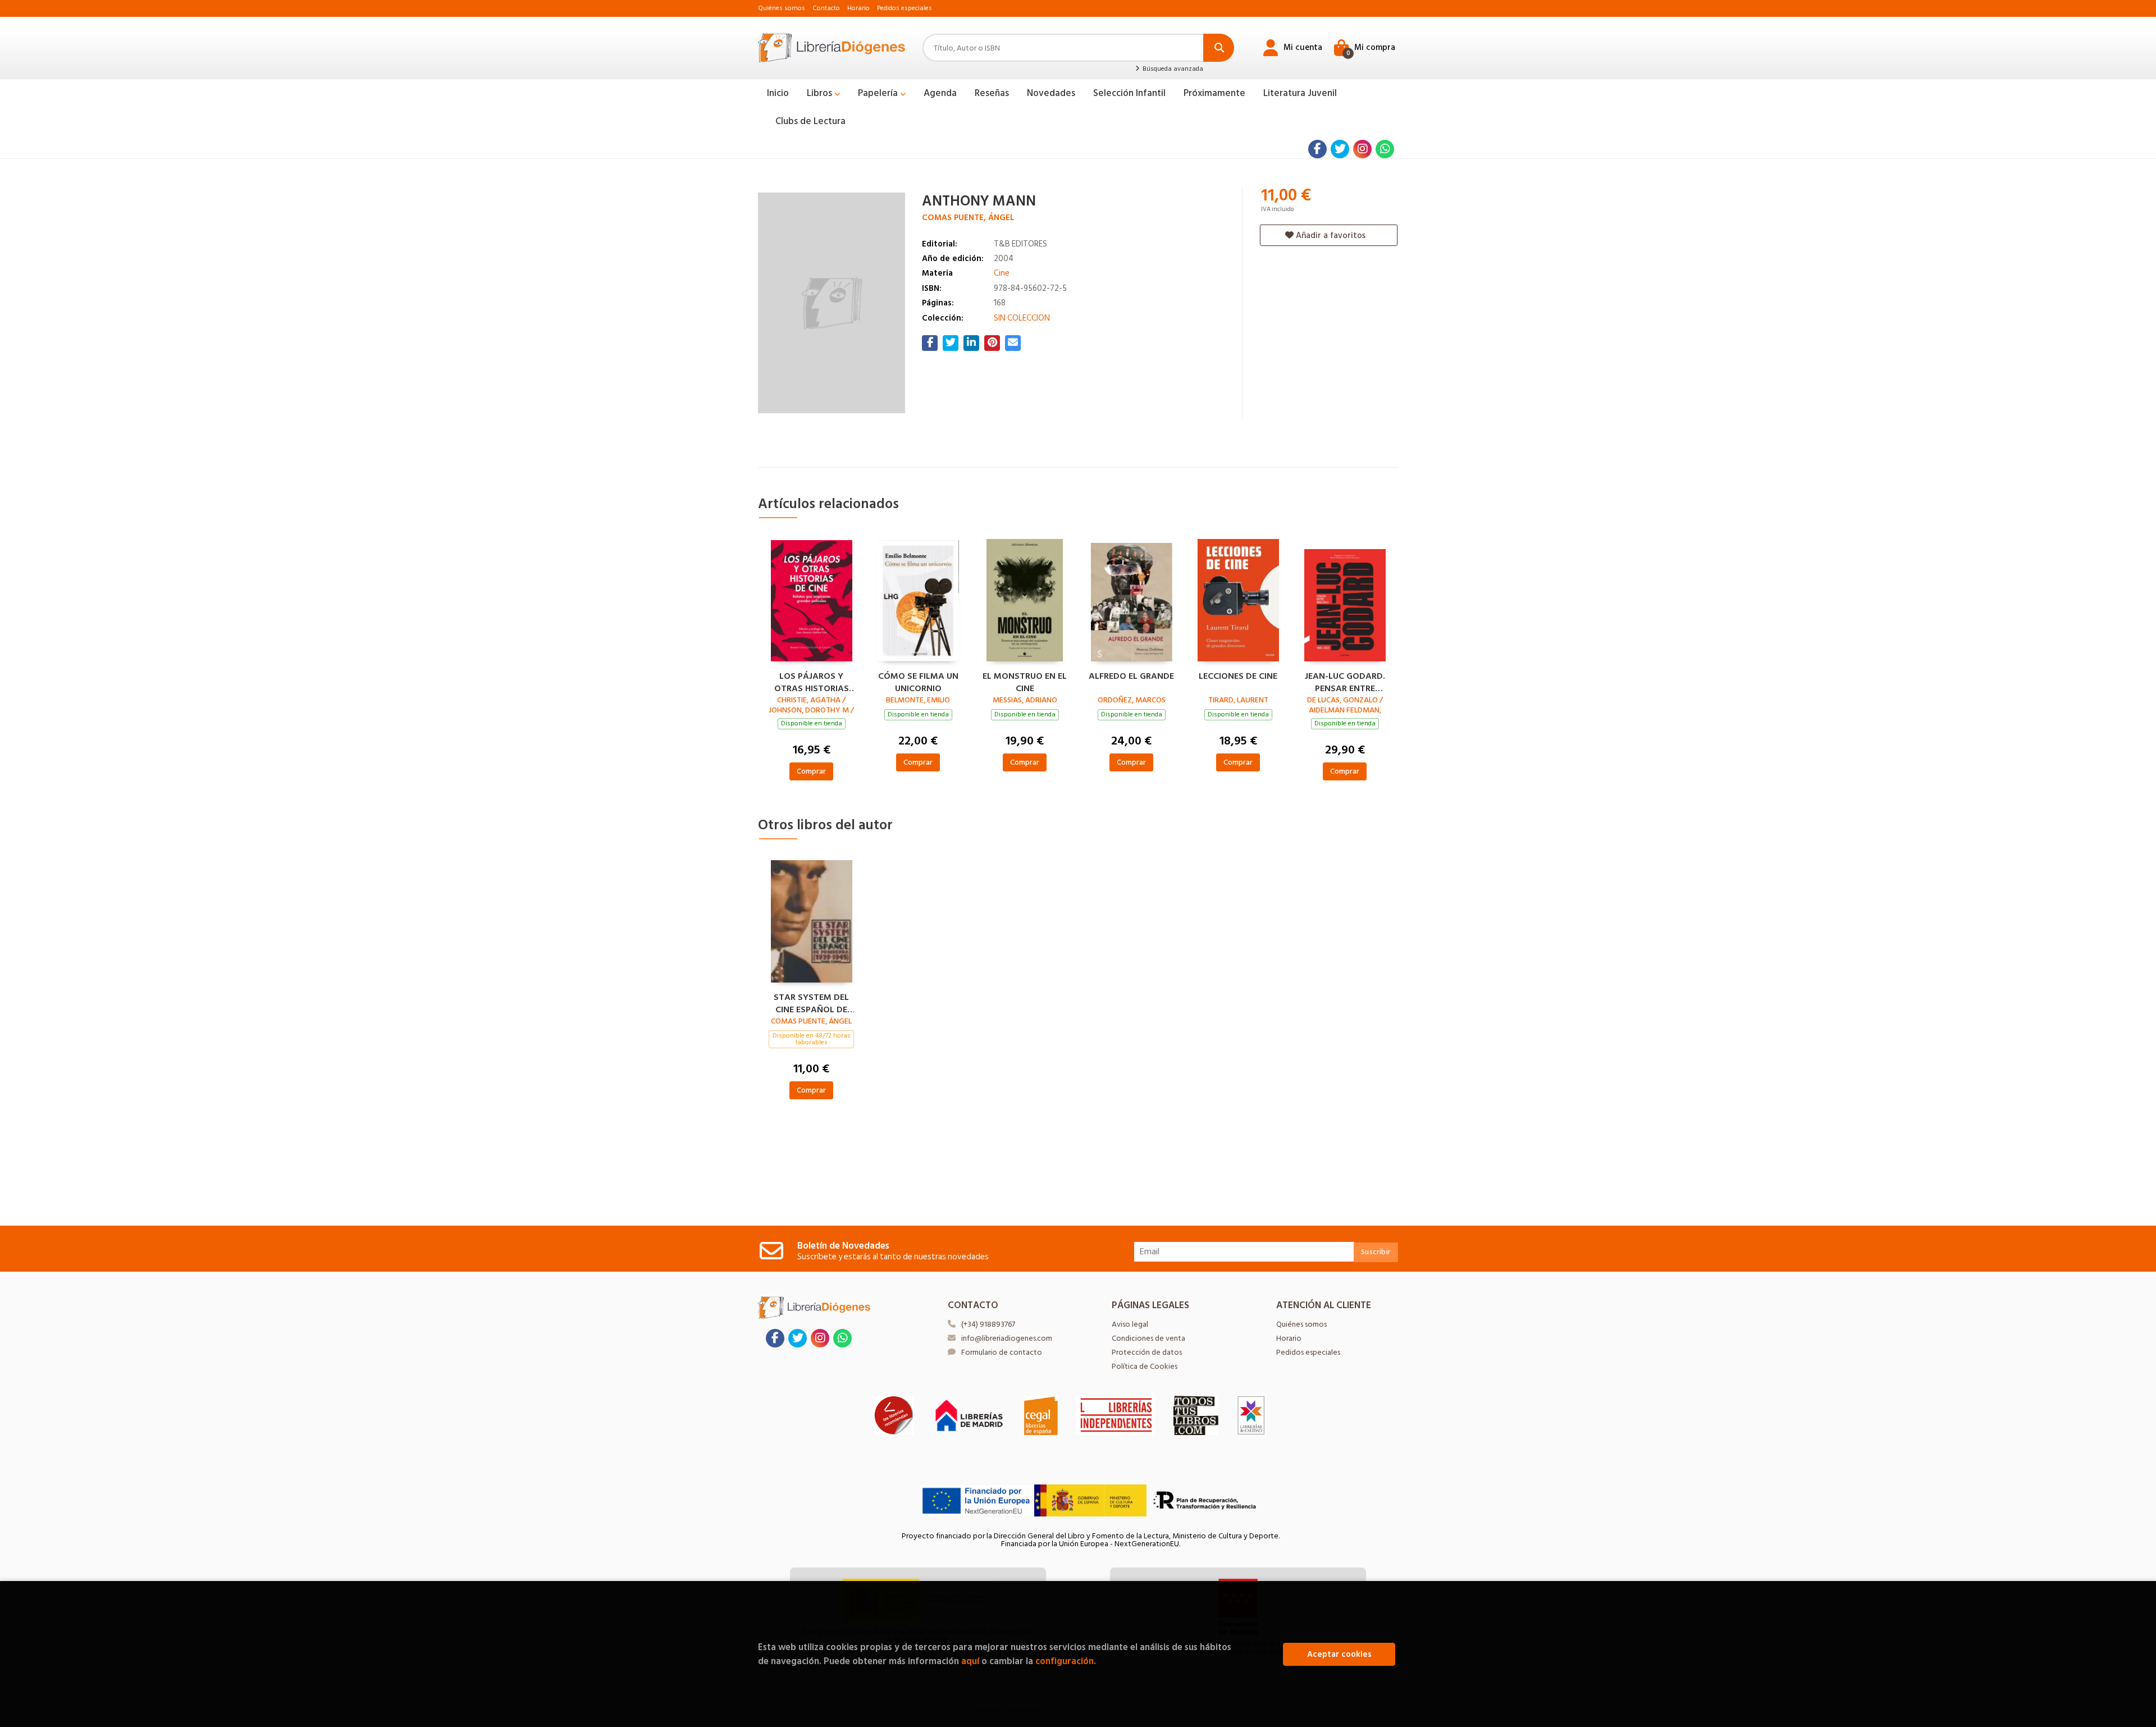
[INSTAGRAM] (1362, 149)
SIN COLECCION (1022, 318)
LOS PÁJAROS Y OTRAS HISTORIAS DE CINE (812, 681)
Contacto (826, 8)
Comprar (811, 771)
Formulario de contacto (1002, 1352)
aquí (970, 1661)
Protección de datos (1147, 1352)
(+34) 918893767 (988, 1324)
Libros (821, 93)
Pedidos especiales (905, 8)
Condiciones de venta (1148, 1338)
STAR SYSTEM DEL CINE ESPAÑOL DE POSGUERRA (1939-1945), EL (812, 1002)
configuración (1065, 1661)
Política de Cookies (1145, 1366)
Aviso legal (1130, 1324)
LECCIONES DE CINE (1238, 677)
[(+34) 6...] (1385, 149)
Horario (858, 8)
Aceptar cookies (1339, 1654)
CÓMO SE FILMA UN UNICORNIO (918, 681)
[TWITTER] (1340, 149)
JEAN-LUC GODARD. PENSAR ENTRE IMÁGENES (1345, 681)
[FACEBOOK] (1317, 149)
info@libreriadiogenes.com (1007, 1338)
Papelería (879, 93)
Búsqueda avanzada (1172, 69)
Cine (1002, 273)
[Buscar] (1219, 48)
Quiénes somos (782, 8)
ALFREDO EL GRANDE (1131, 677)
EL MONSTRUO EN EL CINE (1025, 681)
